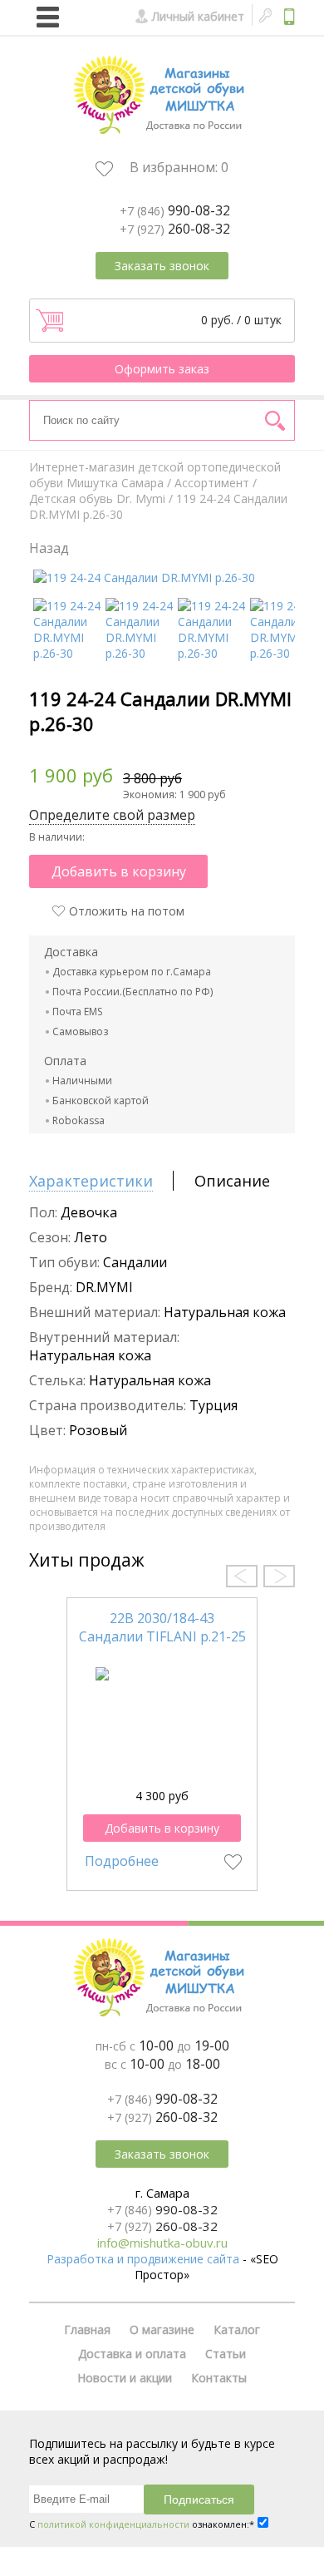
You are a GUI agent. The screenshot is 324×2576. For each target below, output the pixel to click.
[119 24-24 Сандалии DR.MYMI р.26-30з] (139, 653)
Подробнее (122, 1861)
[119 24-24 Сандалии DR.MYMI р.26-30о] (284, 653)
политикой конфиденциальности (113, 2524)
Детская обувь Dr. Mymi (97, 498)
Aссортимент (212, 483)
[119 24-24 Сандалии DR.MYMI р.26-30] (144, 577)
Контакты (219, 2378)
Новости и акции (125, 2378)
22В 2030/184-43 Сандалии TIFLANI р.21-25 (162, 1627)
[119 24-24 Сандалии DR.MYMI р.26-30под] (67, 653)
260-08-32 (175, 229)
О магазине (162, 2329)
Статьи (226, 2354)
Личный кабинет (198, 16)
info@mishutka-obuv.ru (162, 2243)
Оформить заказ (162, 369)
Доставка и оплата (132, 2354)
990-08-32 (175, 210)
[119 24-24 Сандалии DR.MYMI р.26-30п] (211, 653)
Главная (87, 2329)
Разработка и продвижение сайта (143, 2259)
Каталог (237, 2329)
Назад (49, 548)
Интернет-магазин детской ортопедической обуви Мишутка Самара (155, 475)
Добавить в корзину (119, 871)
